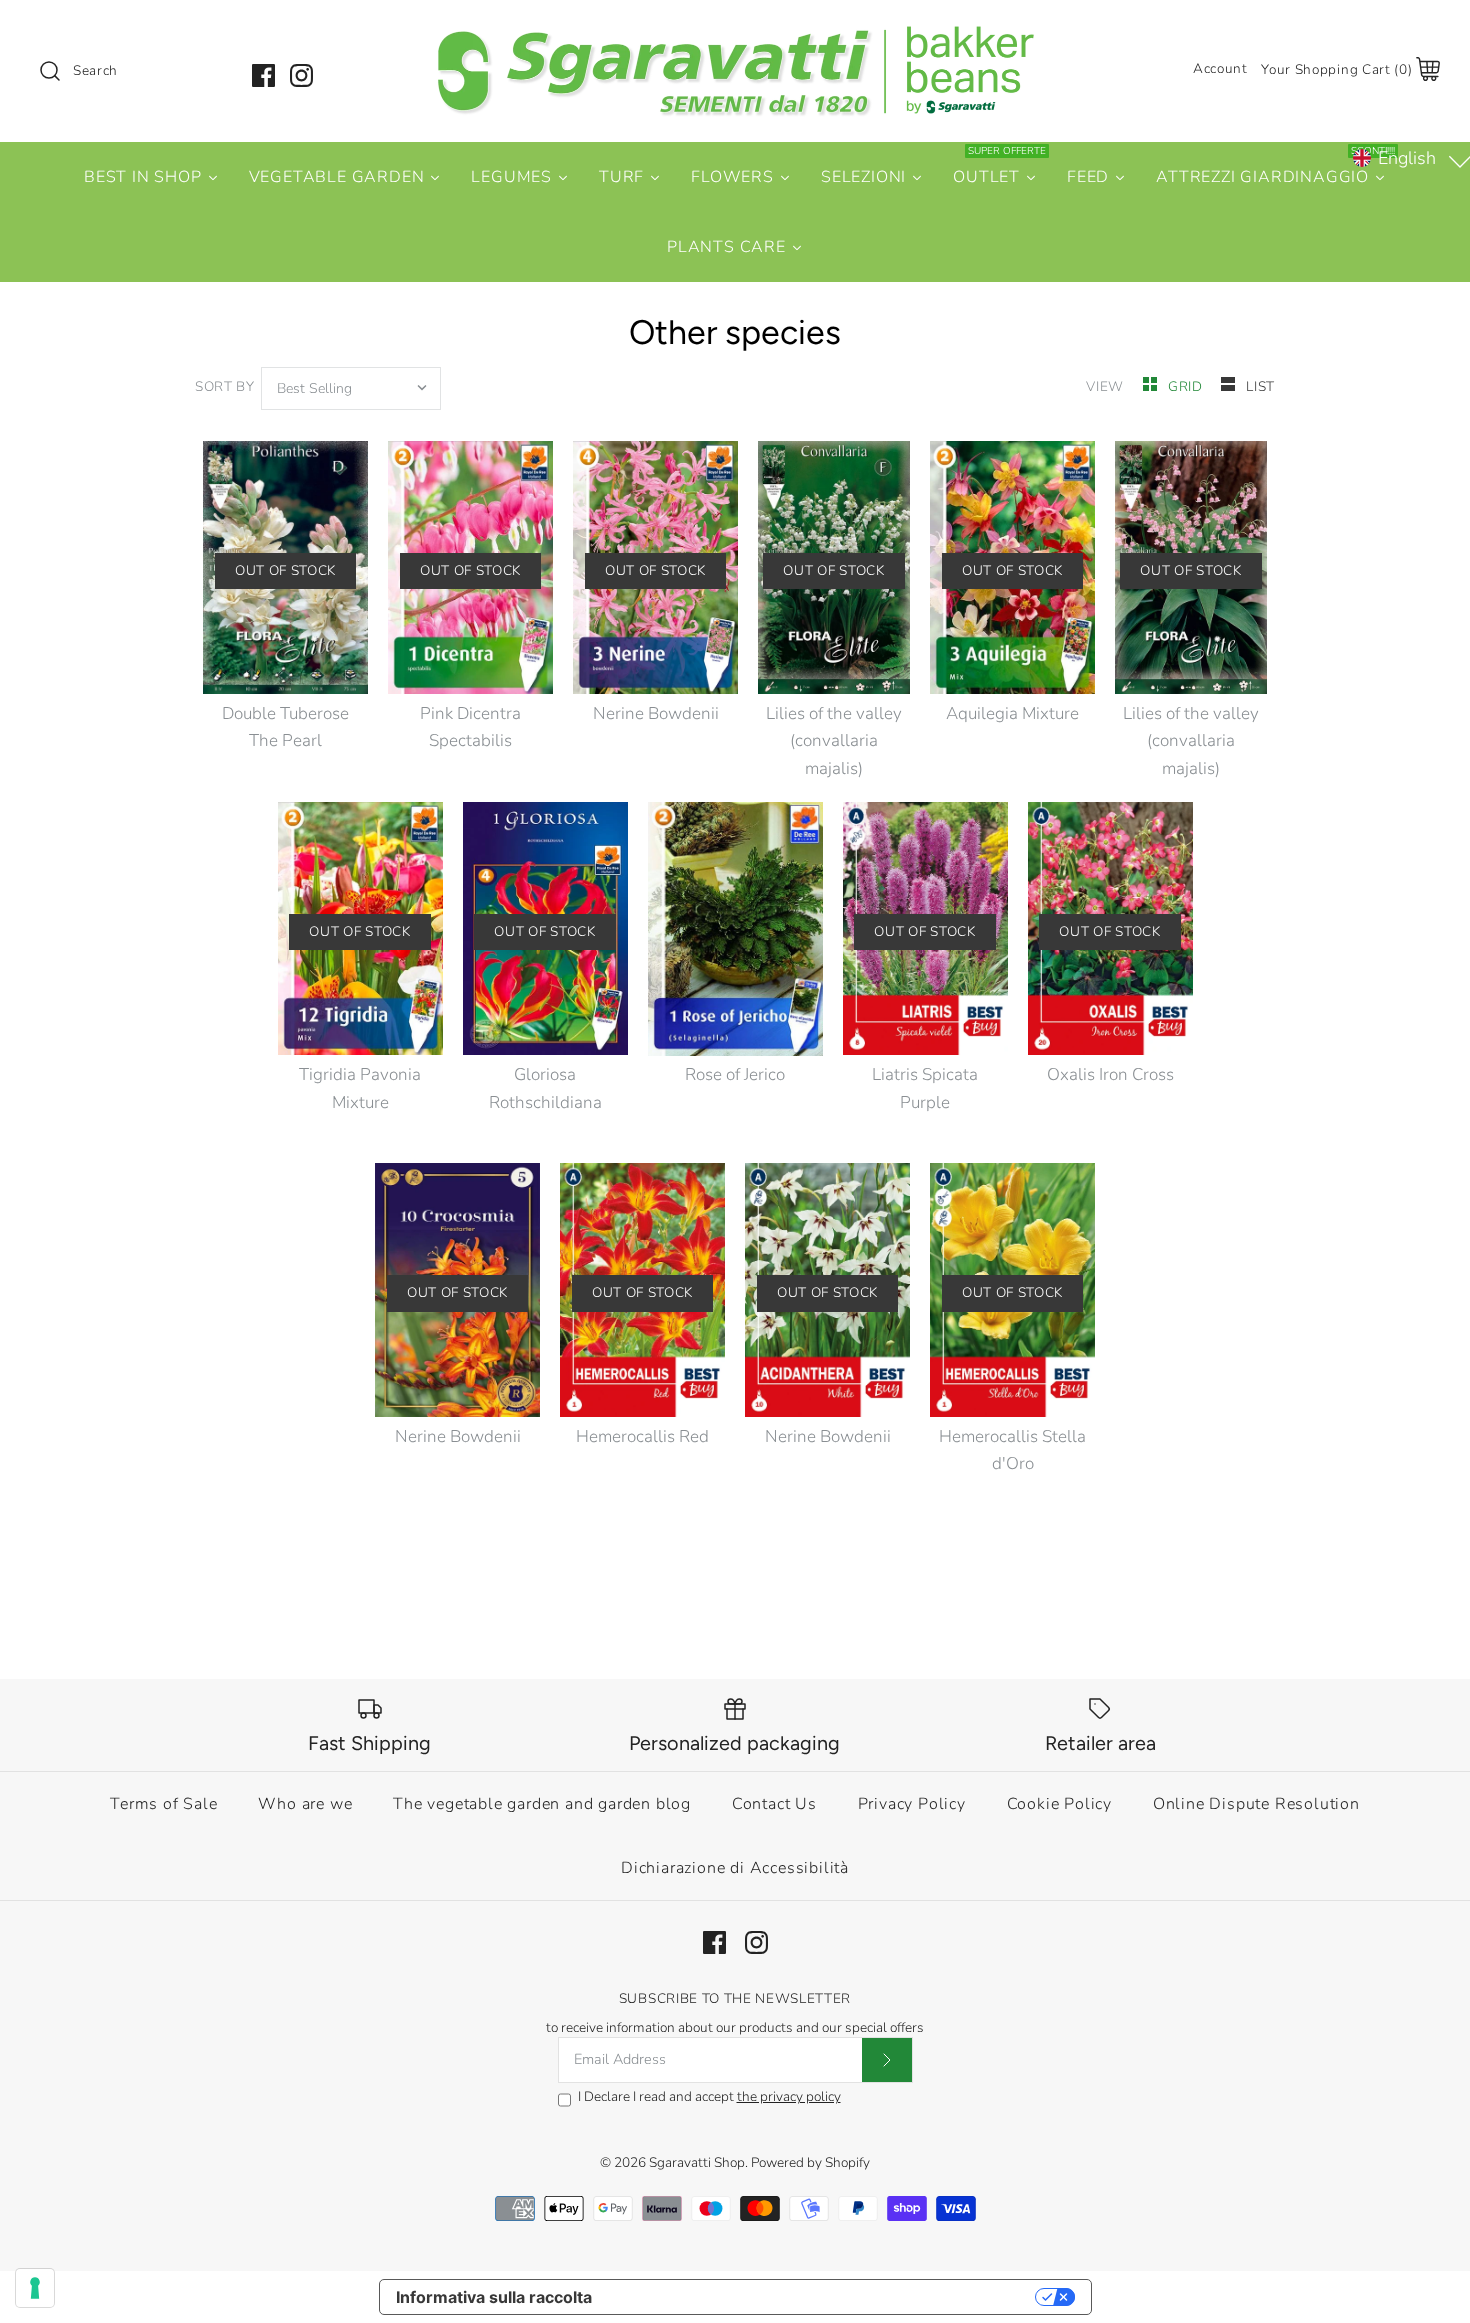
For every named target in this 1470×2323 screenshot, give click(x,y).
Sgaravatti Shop (697, 2162)
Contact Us (774, 1804)
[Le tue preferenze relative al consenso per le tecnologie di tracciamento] (35, 2288)
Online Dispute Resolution (1256, 1804)
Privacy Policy (912, 1804)
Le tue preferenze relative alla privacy (823, 2297)
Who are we (305, 1804)
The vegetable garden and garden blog (542, 1804)
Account (1220, 68)
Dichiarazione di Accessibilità (735, 1868)
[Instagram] (301, 75)
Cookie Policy (1059, 1804)
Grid (1187, 386)
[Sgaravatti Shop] (735, 33)
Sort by (225, 386)
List (1260, 386)
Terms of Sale (163, 1804)
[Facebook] (263, 75)
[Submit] (887, 2060)
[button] (1409, 158)
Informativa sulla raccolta (494, 2297)
